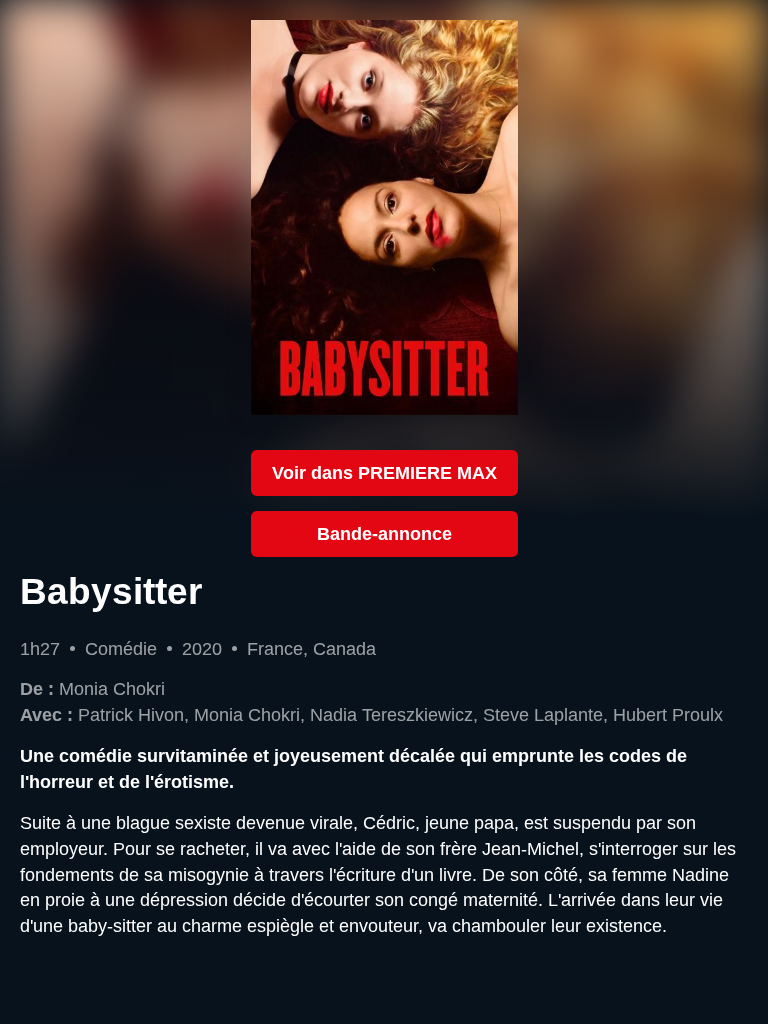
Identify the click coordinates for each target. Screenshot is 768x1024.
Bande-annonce (384, 533)
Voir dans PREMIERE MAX (384, 472)
